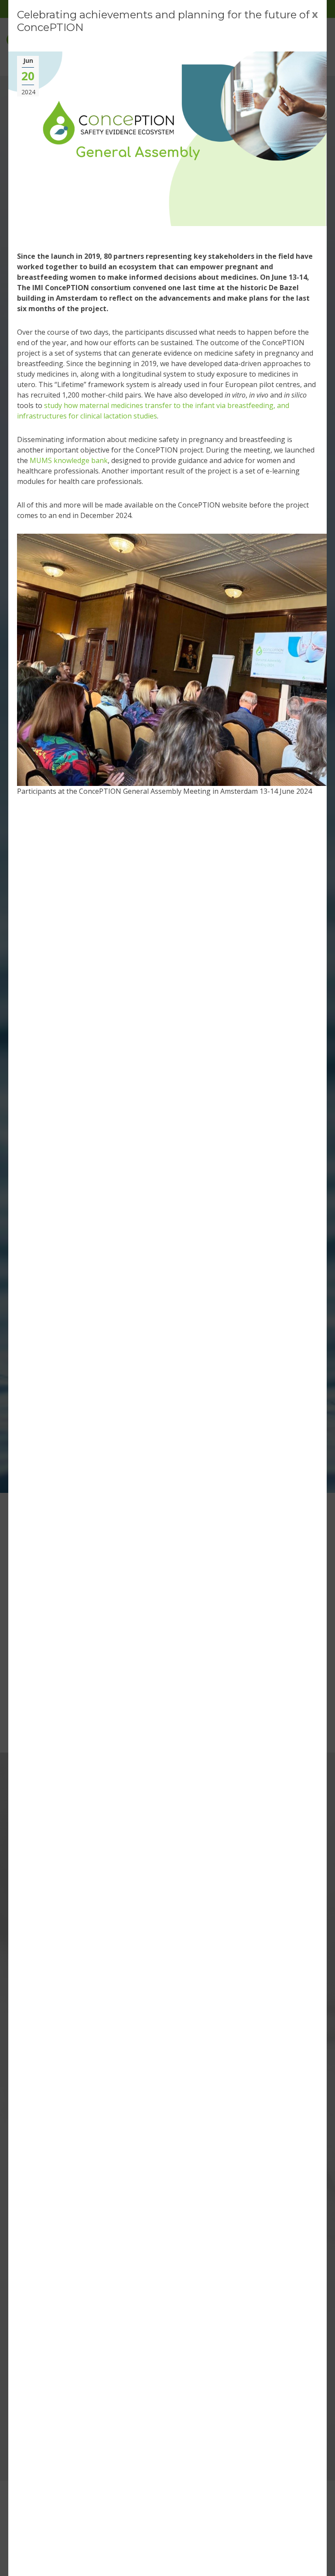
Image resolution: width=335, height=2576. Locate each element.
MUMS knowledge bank (69, 460)
